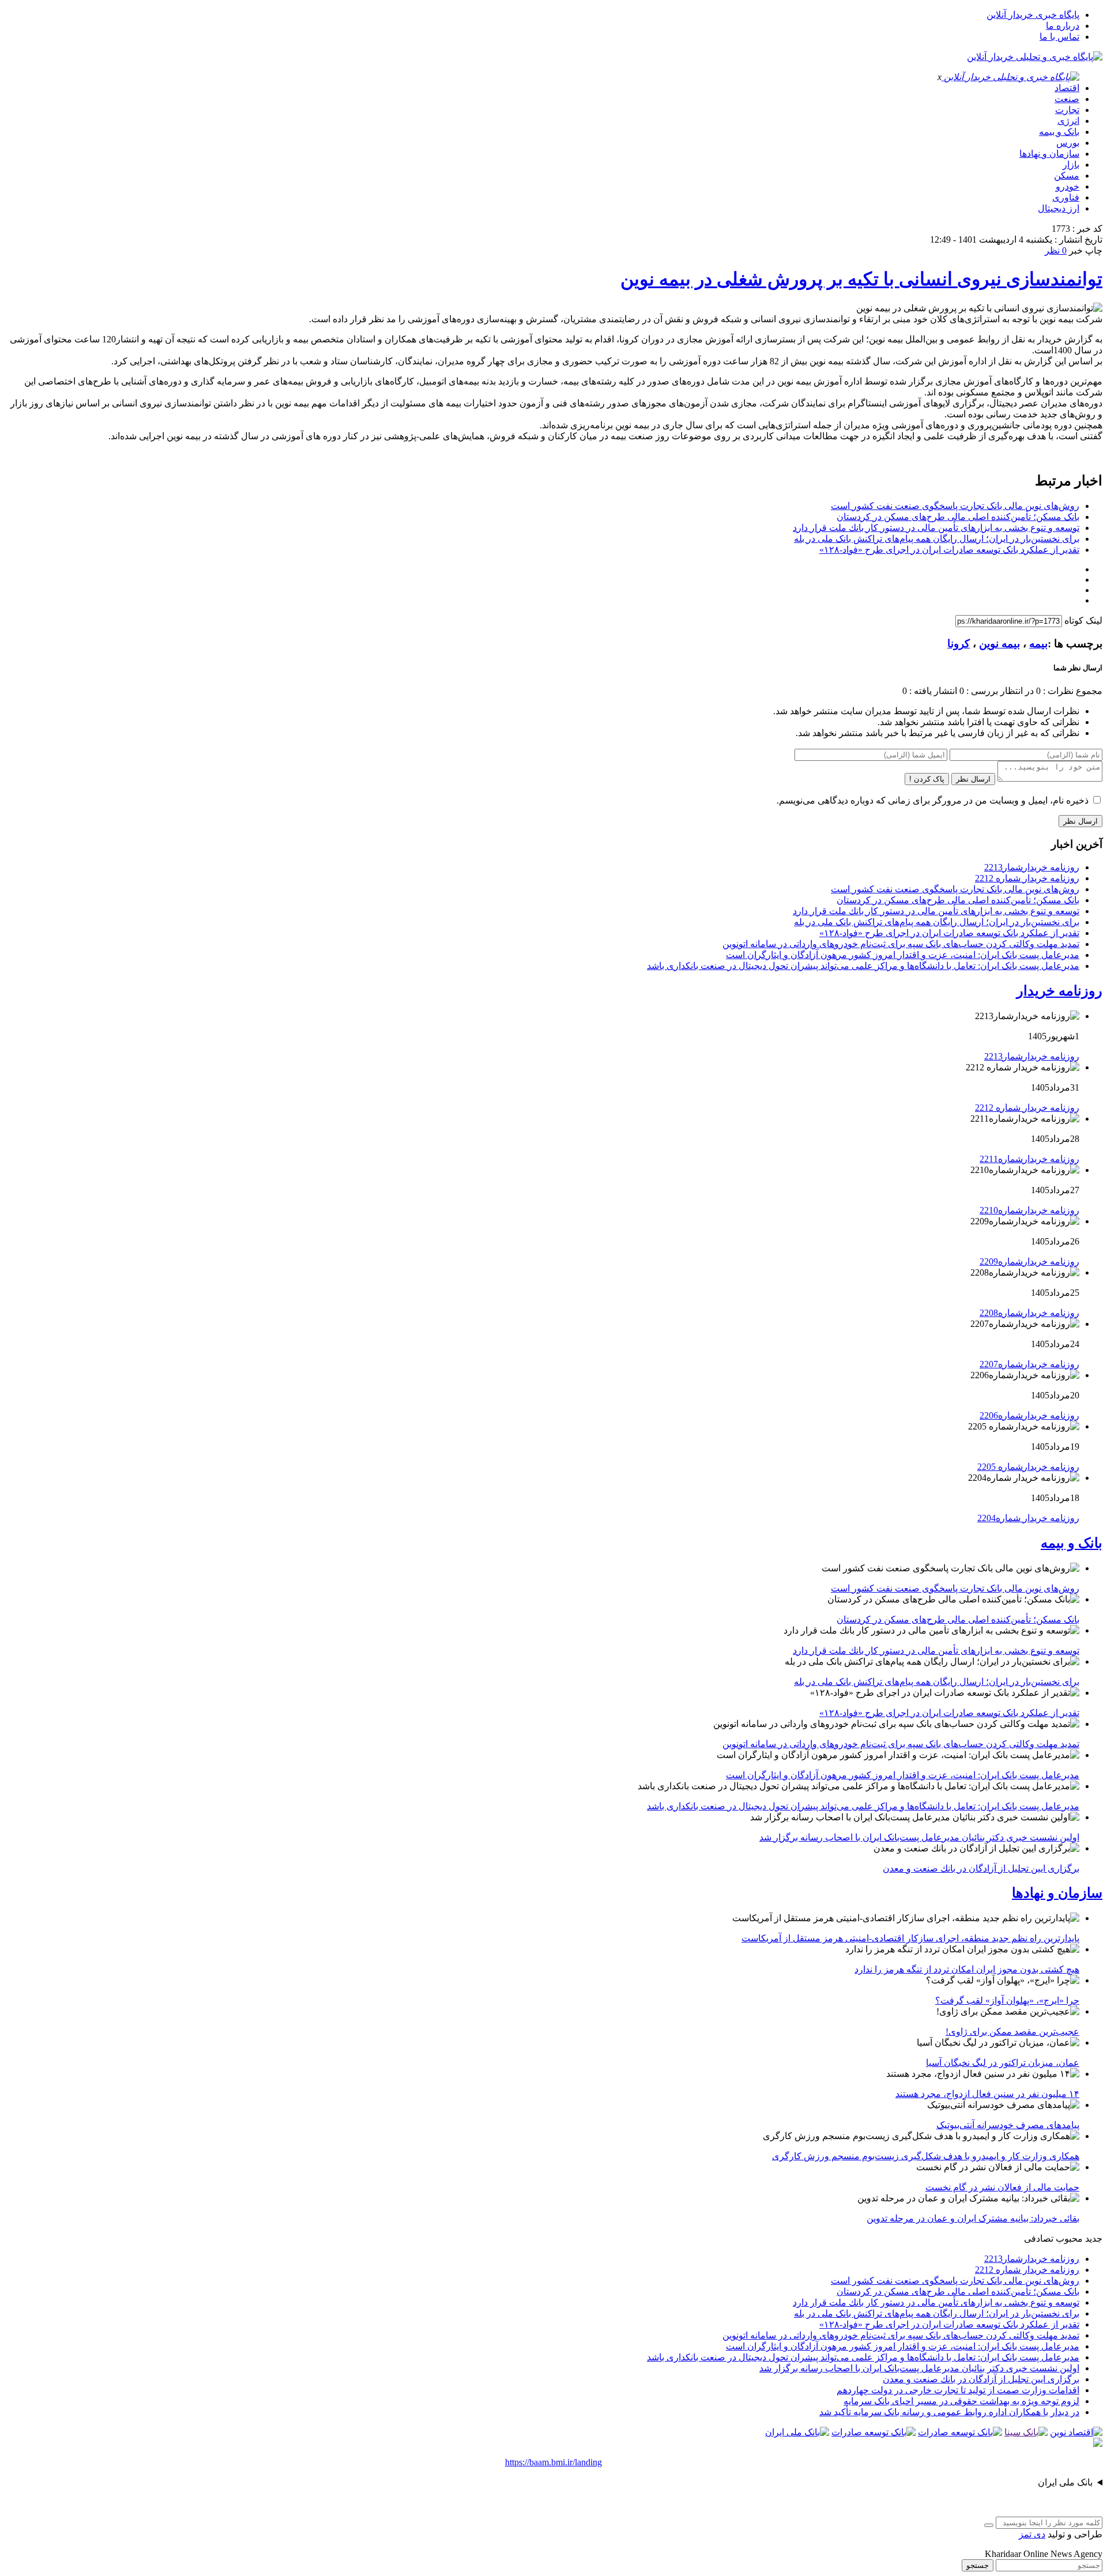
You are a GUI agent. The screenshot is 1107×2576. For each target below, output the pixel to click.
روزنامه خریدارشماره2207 (1029, 1364)
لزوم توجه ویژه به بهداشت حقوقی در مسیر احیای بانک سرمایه (961, 2401)
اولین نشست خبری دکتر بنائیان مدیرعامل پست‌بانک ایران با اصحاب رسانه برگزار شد (919, 1837)
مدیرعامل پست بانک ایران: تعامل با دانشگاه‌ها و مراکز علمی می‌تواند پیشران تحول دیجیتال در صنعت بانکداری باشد (863, 966)
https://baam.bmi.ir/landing (553, 2462)
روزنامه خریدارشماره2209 (1029, 1261)
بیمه (1038, 644)
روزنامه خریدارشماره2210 (1029, 1210)
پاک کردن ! (927, 779)
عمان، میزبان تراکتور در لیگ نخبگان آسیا (1003, 2063)
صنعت (1067, 99)
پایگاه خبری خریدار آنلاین (1033, 15)
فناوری (1066, 197)
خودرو (1068, 186)
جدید (1094, 2239)
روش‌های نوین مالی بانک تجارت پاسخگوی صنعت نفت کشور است (955, 506)
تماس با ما (1059, 37)
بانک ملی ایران (1065, 2482)
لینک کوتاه (1083, 621)
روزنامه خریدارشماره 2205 (1028, 1467)
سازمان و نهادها (1049, 154)
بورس (1068, 143)
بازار (1071, 165)
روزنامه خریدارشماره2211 (1029, 1159)
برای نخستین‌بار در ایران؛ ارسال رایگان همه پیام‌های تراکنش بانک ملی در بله (937, 539)
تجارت (1067, 110)
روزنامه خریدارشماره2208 (1029, 1313)
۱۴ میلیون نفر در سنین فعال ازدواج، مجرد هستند (987, 2094)
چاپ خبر (1086, 250)
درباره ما (1063, 26)
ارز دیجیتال (1059, 208)
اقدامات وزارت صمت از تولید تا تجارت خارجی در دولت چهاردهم (958, 2390)
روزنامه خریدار (1059, 991)
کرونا (959, 644)
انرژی (1068, 121)
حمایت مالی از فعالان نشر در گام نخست (1002, 2187)
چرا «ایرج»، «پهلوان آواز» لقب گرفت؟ (1007, 2000)
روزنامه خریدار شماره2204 (1028, 1518)
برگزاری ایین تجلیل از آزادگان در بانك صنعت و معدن (981, 1868)
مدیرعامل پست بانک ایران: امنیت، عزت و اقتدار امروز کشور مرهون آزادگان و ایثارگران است (903, 955)
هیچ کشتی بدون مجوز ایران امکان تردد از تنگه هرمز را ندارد (967, 1969)
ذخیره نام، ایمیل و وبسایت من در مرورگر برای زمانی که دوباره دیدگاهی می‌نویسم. (933, 800)
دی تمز (1032, 2534)
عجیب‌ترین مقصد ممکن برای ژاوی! (1012, 2032)
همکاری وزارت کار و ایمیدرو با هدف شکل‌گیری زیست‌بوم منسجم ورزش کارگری (926, 2156)
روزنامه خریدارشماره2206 (1029, 1415)
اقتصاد (1067, 88)
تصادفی (1039, 2239)
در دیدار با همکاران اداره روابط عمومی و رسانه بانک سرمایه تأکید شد (949, 2412)
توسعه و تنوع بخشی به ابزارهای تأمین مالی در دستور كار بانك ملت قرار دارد (936, 528)
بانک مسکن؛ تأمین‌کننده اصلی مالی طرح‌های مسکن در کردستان (958, 517)
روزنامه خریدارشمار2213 (1032, 867)
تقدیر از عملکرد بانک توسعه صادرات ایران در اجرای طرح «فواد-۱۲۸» (949, 550)
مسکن (1067, 176)
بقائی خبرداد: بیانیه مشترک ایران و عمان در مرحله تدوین (973, 2218)
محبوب (1069, 2239)
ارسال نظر (973, 779)
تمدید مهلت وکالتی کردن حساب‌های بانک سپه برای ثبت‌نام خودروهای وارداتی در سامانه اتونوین (901, 944)
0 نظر (1056, 250)
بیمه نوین (999, 644)
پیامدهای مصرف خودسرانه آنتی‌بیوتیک (1008, 2125)
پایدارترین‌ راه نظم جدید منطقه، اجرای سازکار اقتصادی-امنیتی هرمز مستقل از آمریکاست (910, 1938)
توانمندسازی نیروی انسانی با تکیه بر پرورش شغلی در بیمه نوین (861, 279)
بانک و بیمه (1059, 132)
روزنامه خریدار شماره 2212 (1027, 878)
